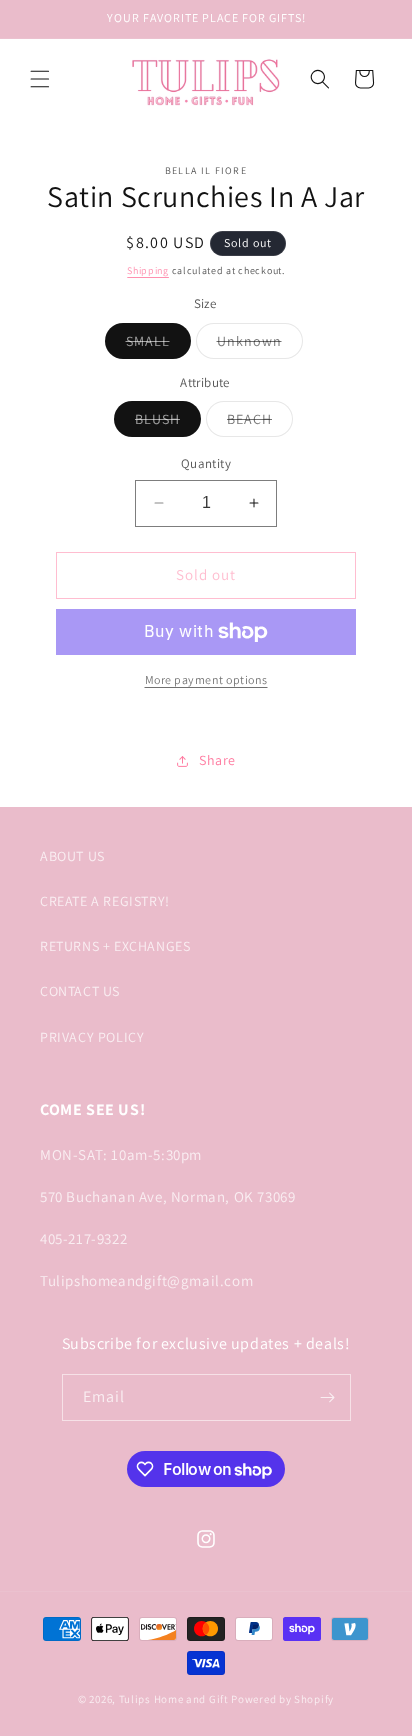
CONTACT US (80, 991)
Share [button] (217, 760)
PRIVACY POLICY (92, 1037)
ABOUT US (72, 856)
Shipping (148, 270)
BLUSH (168, 423)
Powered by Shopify (282, 1699)
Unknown (260, 345)
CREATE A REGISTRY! (105, 901)
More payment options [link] (206, 679)
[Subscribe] (328, 1397)
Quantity (206, 463)
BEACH (260, 423)
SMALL (158, 345)
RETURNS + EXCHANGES (115, 946)
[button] (40, 79)
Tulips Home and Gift (174, 1699)
